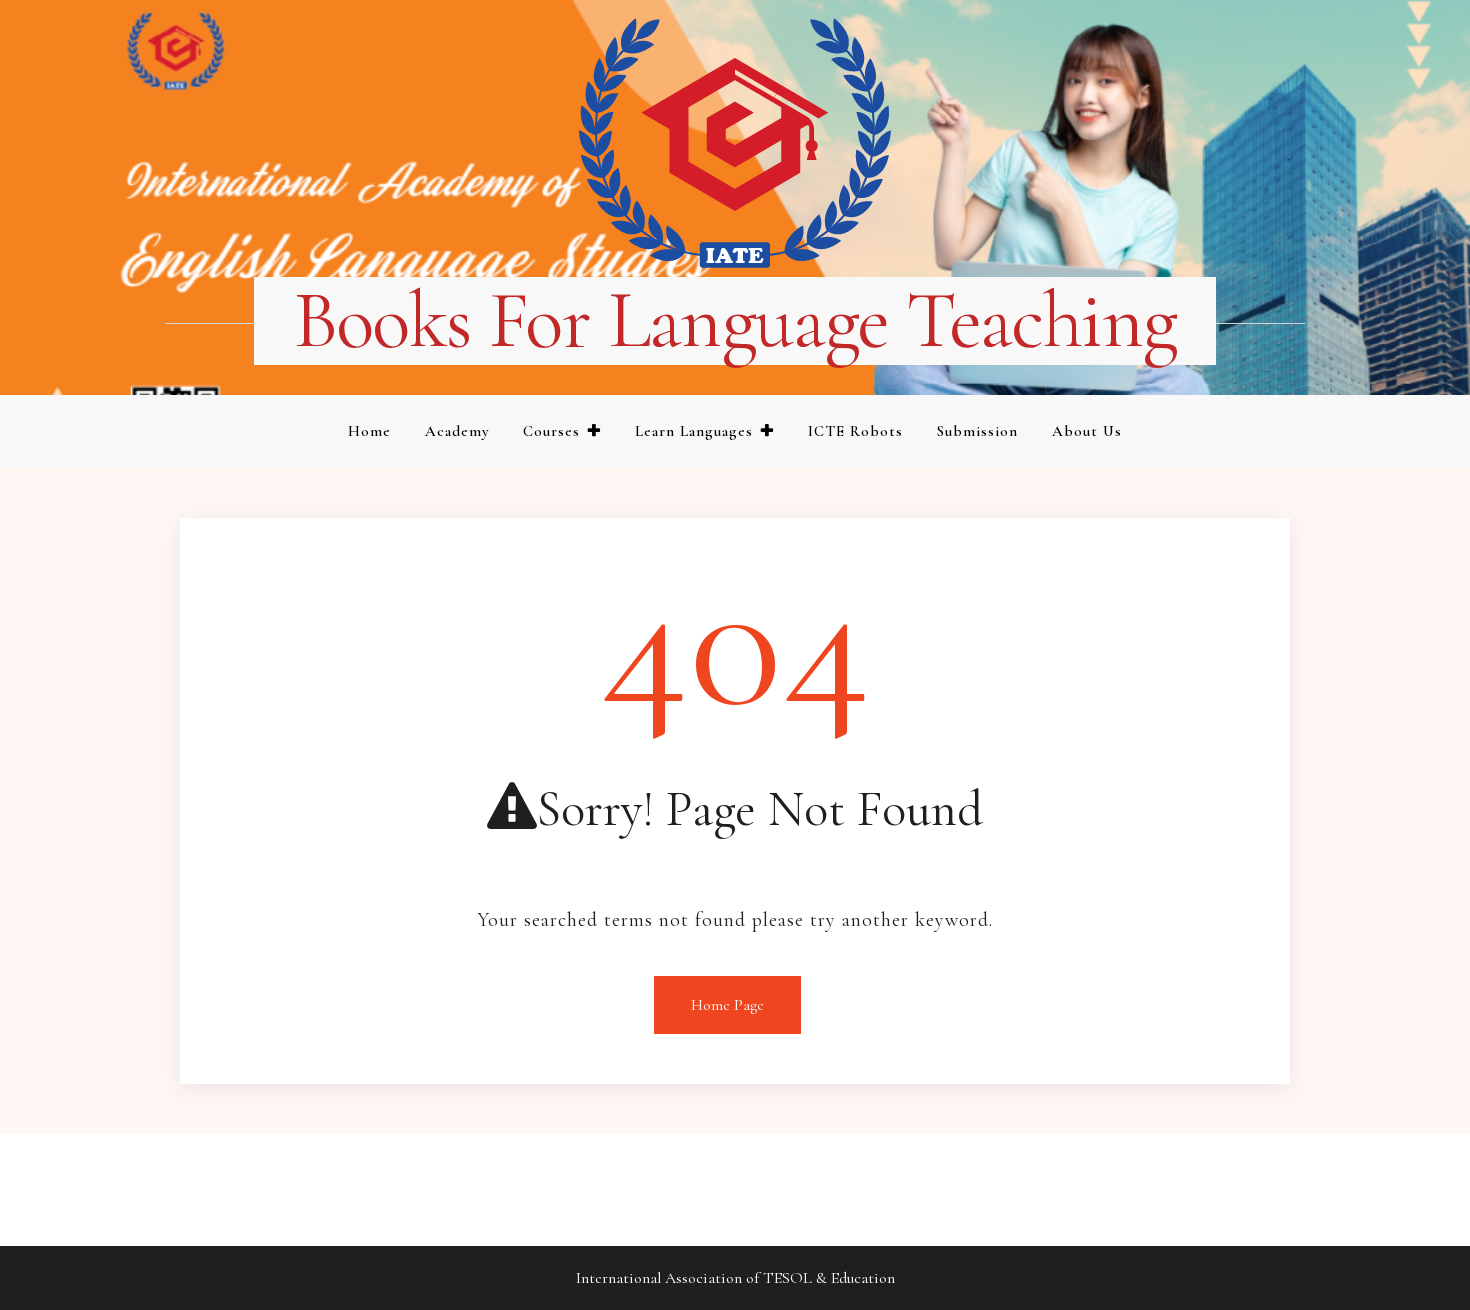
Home (369, 431)
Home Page (727, 1005)
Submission (977, 431)
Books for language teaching (735, 321)
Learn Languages (694, 431)
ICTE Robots (855, 431)
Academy (457, 431)
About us (1087, 431)
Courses (551, 431)
